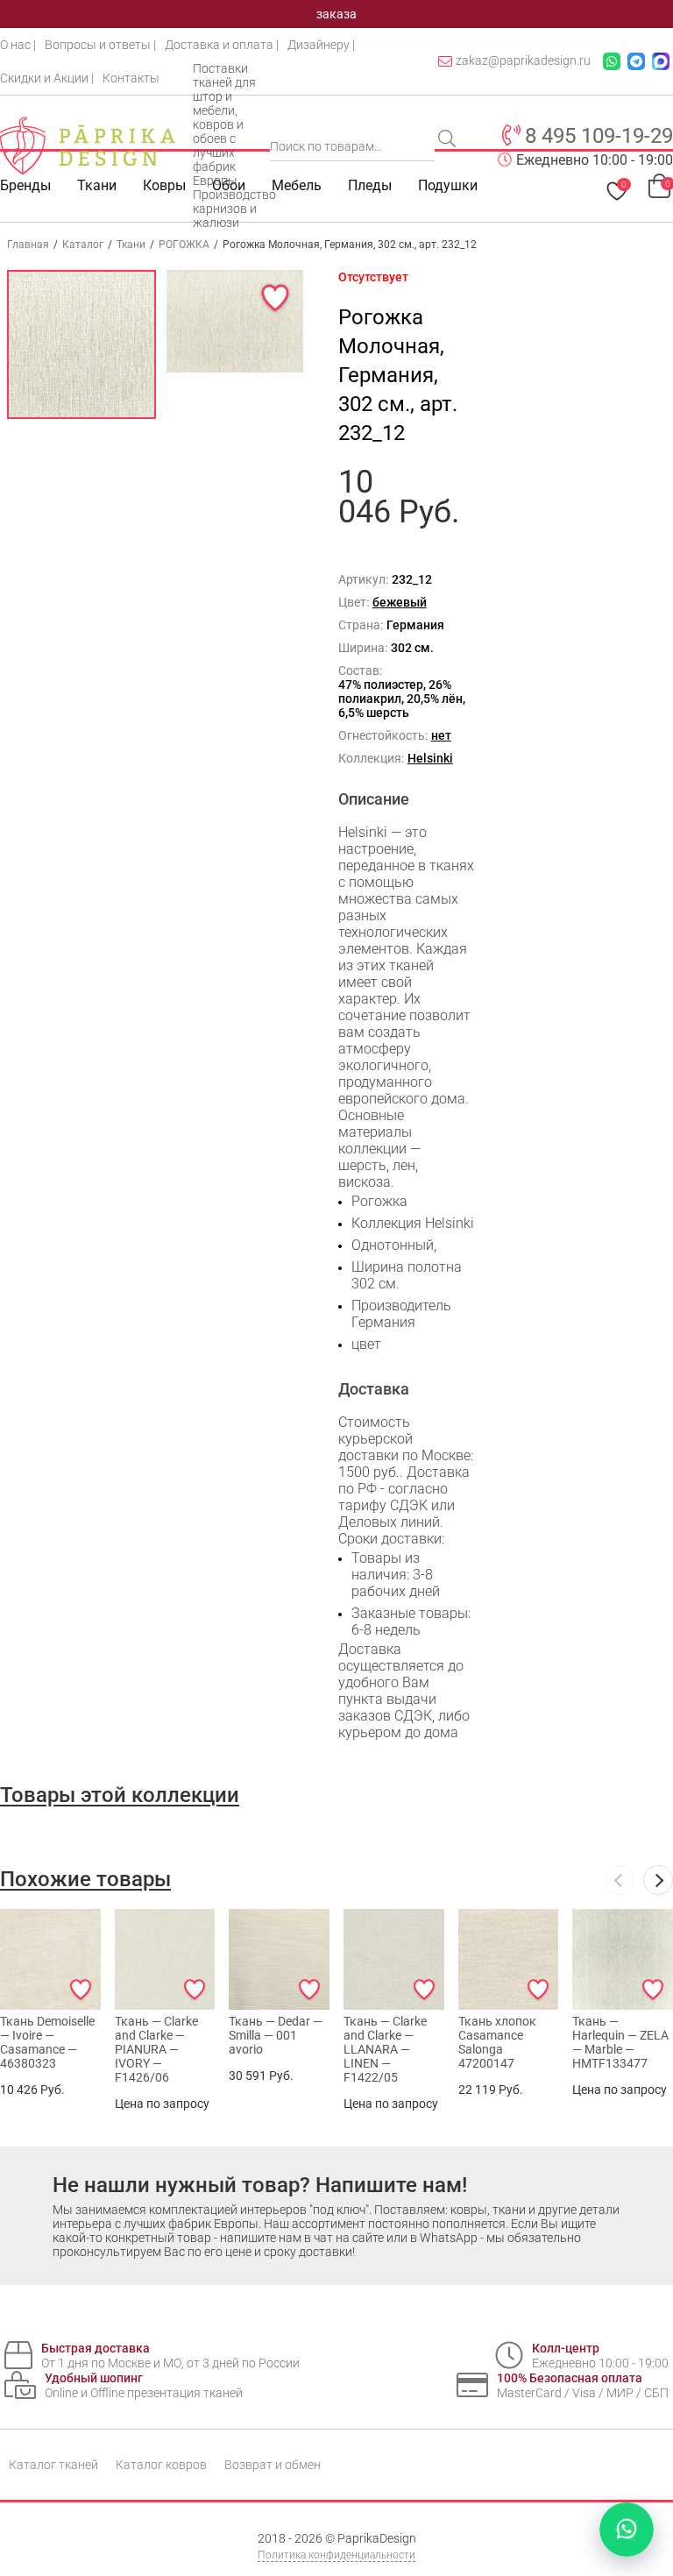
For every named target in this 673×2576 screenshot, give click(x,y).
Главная (28, 245)
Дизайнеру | (321, 45)
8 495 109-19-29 (599, 136)
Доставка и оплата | (222, 45)
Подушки (448, 185)
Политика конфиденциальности (336, 2555)
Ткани (131, 245)
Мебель (297, 185)
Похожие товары (85, 1879)
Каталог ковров (161, 2465)
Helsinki (430, 758)
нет (441, 735)
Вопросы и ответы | (100, 45)
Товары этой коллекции (120, 1795)
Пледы (370, 185)
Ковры (164, 185)
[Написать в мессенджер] (627, 2530)
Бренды (25, 185)
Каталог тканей (53, 2465)
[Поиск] (449, 140)
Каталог (83, 245)
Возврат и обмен (273, 2465)
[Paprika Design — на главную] (88, 145)
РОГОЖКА (184, 245)
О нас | (18, 45)
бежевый (400, 602)
